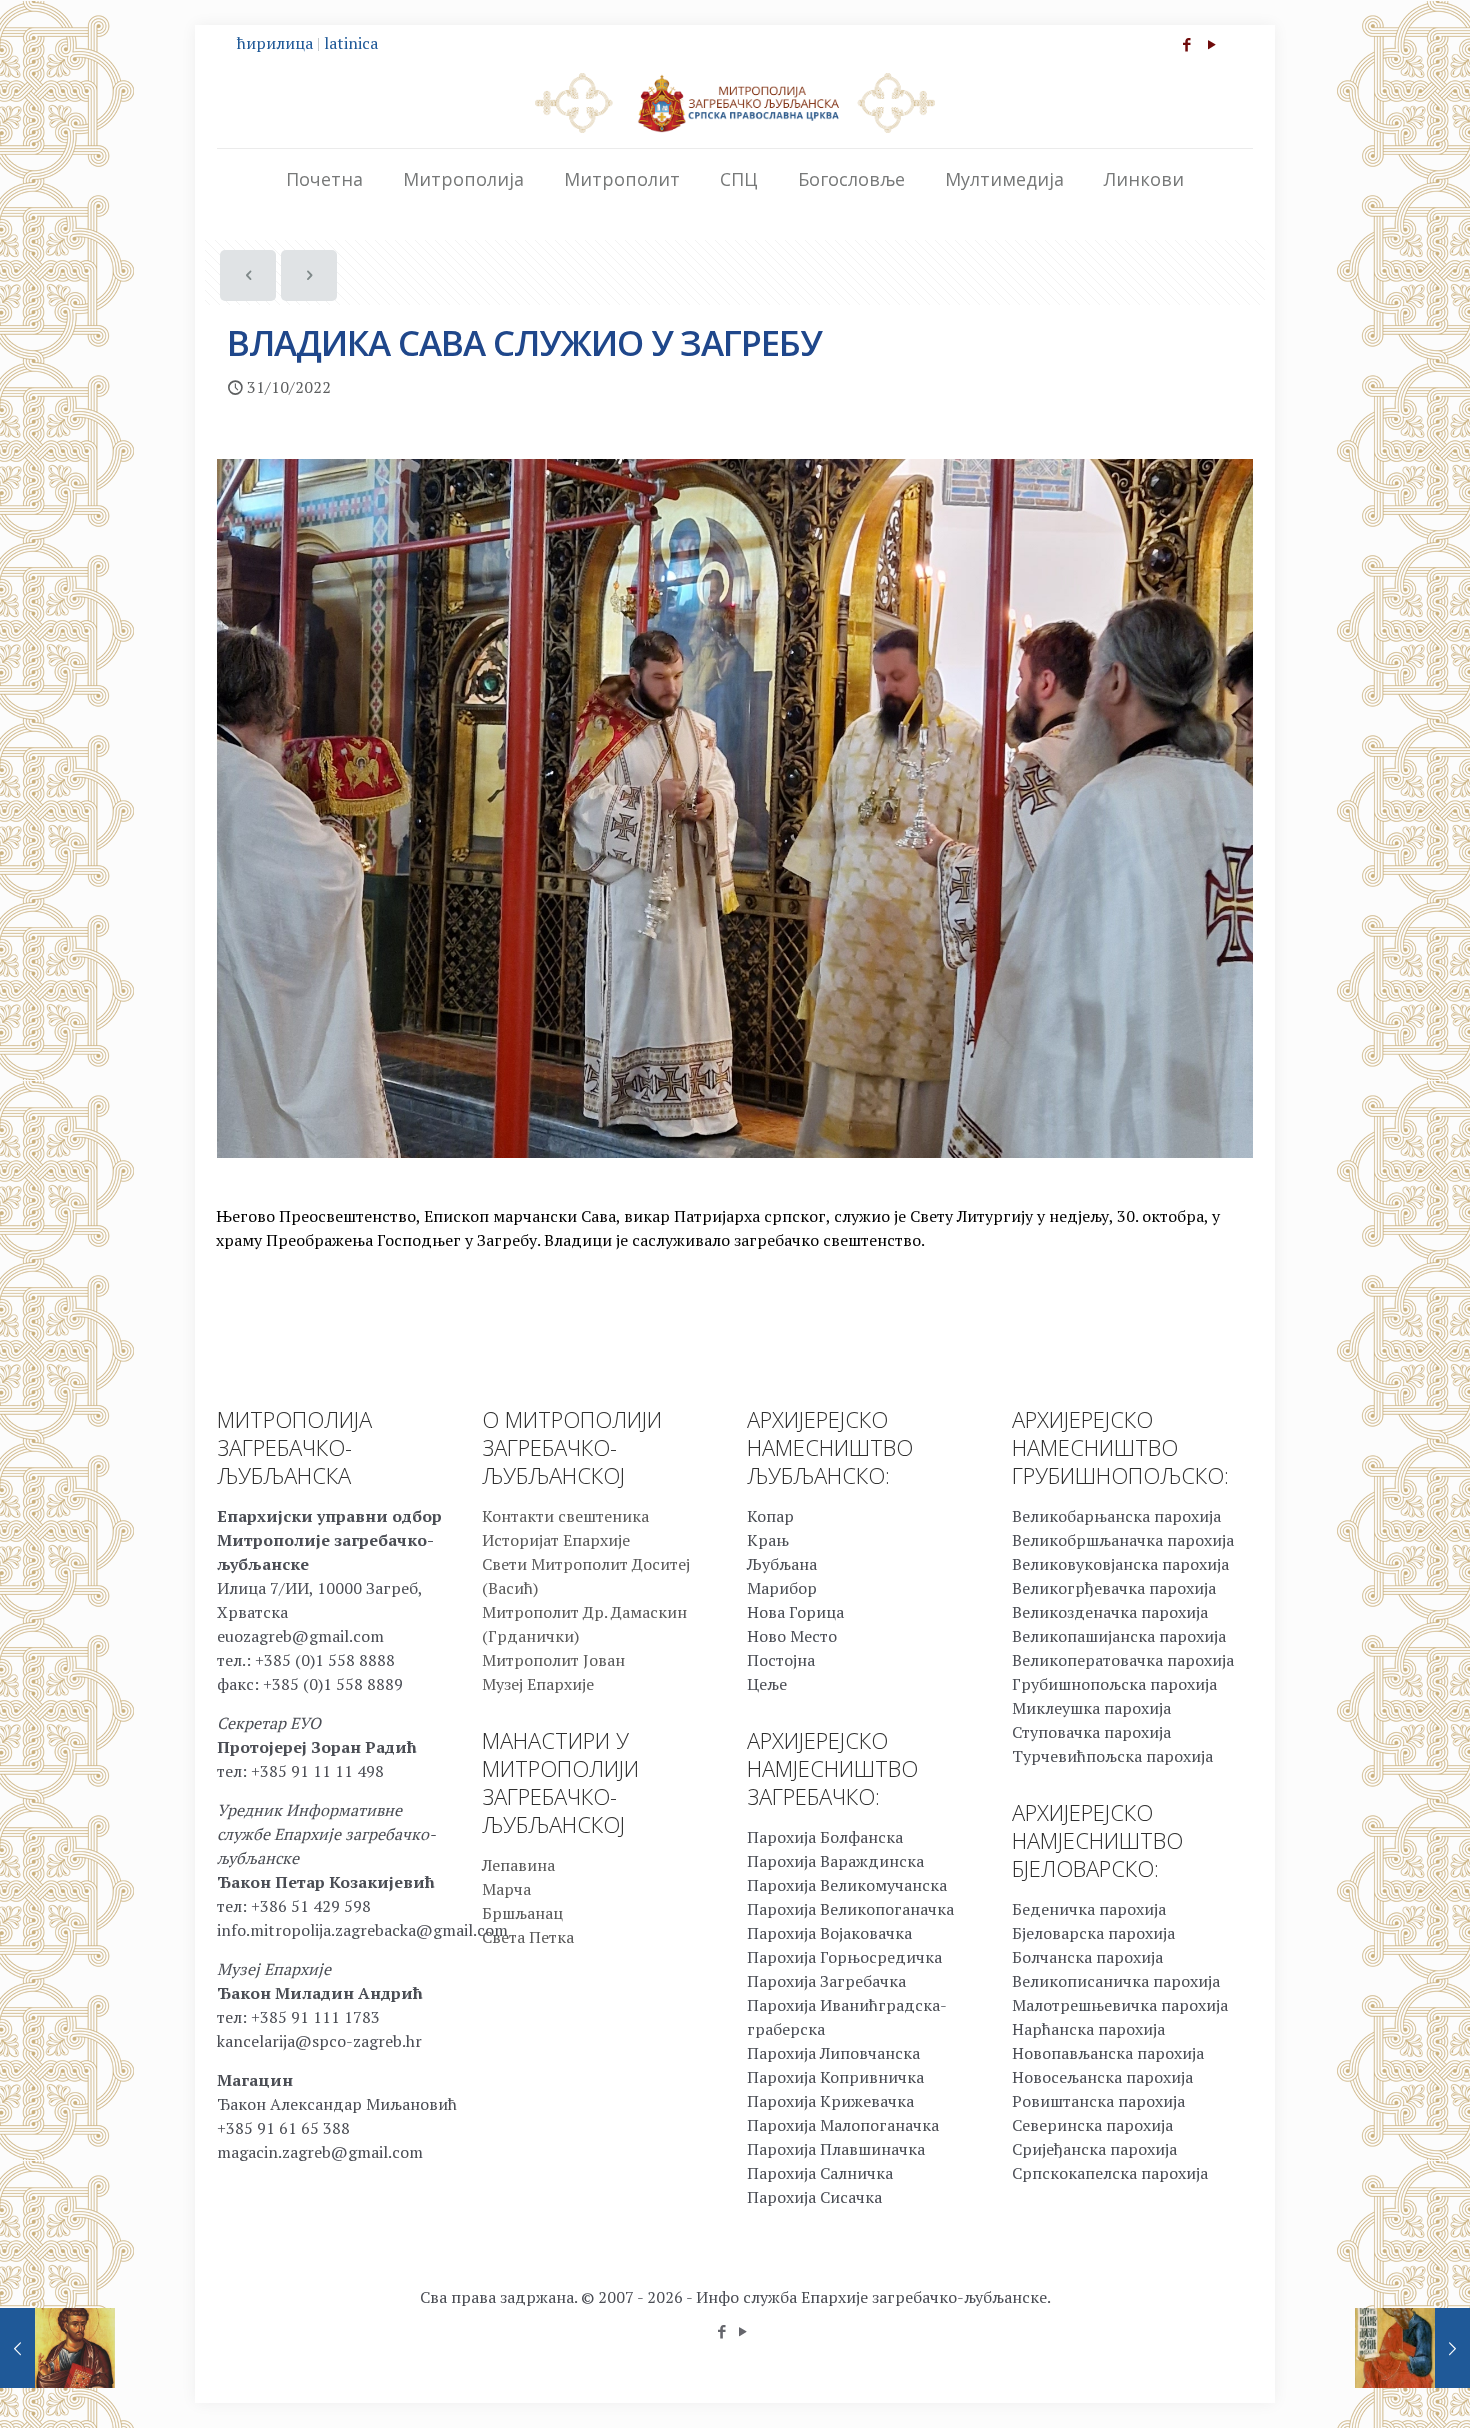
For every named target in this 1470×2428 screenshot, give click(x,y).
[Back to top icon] (1374, 2387)
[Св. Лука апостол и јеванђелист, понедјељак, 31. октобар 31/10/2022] (57, 2348)
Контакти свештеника (565, 1516)
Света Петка (528, 1937)
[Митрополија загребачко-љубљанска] (735, 102)
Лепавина (518, 1865)
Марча (506, 1889)
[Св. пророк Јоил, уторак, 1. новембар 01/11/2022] (1412, 2348)
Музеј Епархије (538, 1684)
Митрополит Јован (553, 1660)
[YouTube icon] (1211, 44)
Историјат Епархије (556, 1540)
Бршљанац (522, 1913)
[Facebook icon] (1186, 44)
